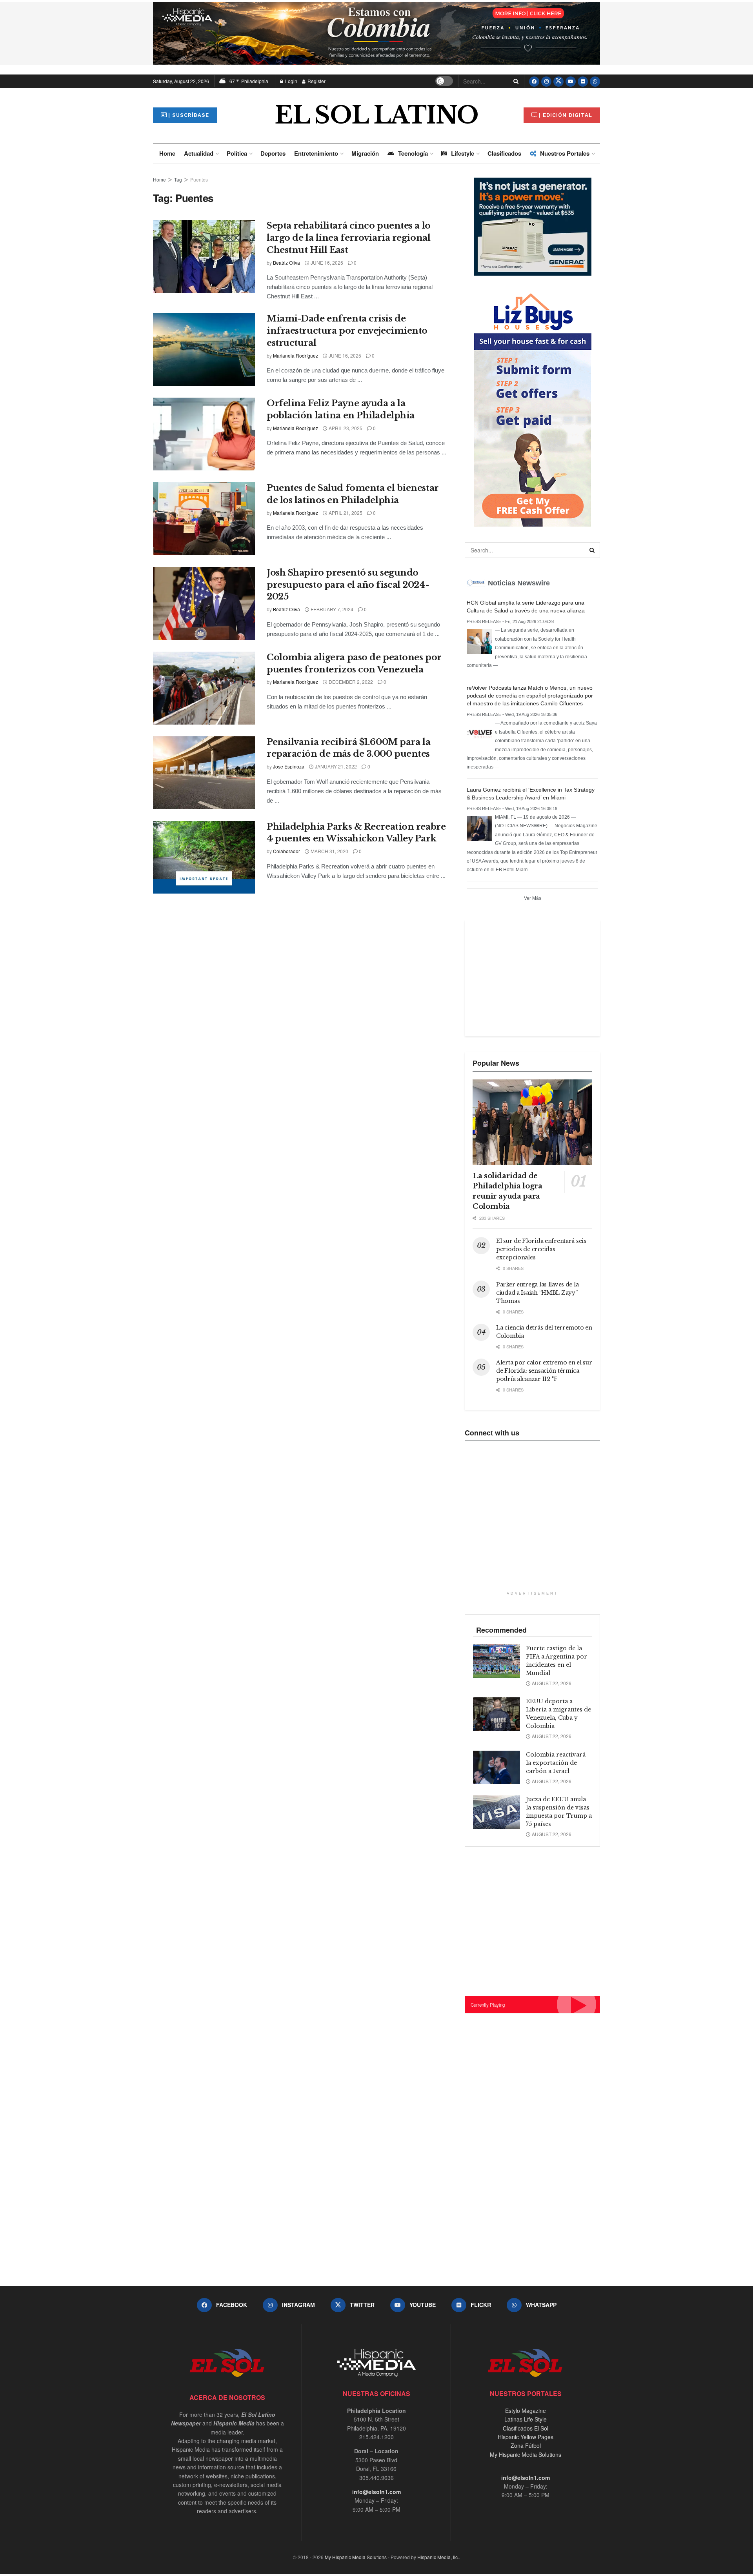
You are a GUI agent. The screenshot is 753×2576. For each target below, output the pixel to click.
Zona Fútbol (526, 2445)
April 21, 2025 (345, 513)
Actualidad (199, 153)
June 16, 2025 (326, 263)
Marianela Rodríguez (296, 355)
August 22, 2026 (551, 1683)
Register (316, 81)
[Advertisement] (531, 977)
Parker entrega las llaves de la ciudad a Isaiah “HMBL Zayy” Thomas (537, 1293)
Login (291, 81)
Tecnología (413, 153)
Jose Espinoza (289, 766)
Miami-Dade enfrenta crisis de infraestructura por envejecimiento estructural (347, 331)
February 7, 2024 (331, 609)
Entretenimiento (316, 153)
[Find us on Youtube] (571, 81)
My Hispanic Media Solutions (526, 2454)
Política (237, 153)
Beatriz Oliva (286, 263)
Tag (178, 179)
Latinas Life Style (526, 2419)
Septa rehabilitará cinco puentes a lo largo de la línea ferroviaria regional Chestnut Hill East (349, 238)
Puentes (199, 179)
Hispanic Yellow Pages (526, 2437)
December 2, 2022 (350, 682)
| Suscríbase (189, 115)
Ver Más (533, 898)
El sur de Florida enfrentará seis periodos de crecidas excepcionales (541, 1249)
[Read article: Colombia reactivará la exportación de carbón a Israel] (497, 1768)
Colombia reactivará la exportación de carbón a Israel (556, 1763)
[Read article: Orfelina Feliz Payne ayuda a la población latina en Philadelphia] (204, 434)
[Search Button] (515, 81)
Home (167, 153)
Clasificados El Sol (526, 2428)
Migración (365, 153)
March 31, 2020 (329, 851)
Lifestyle (463, 153)
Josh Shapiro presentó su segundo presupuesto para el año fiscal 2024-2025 (348, 585)
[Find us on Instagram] (546, 81)
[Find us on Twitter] (558, 81)
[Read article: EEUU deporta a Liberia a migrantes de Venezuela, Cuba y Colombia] (497, 1714)
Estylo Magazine (526, 2411)
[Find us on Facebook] (534, 81)
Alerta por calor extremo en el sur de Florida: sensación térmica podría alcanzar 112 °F (544, 1371)
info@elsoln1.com (376, 2492)
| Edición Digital (566, 115)
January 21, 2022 (335, 766)
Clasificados (504, 153)
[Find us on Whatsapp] (595, 81)
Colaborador (286, 851)
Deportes (273, 153)
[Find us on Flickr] (583, 81)
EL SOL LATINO (376, 115)
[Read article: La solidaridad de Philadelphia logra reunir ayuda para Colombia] (532, 1122)
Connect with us (492, 1433)
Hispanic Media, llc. (438, 2557)
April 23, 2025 (345, 428)
